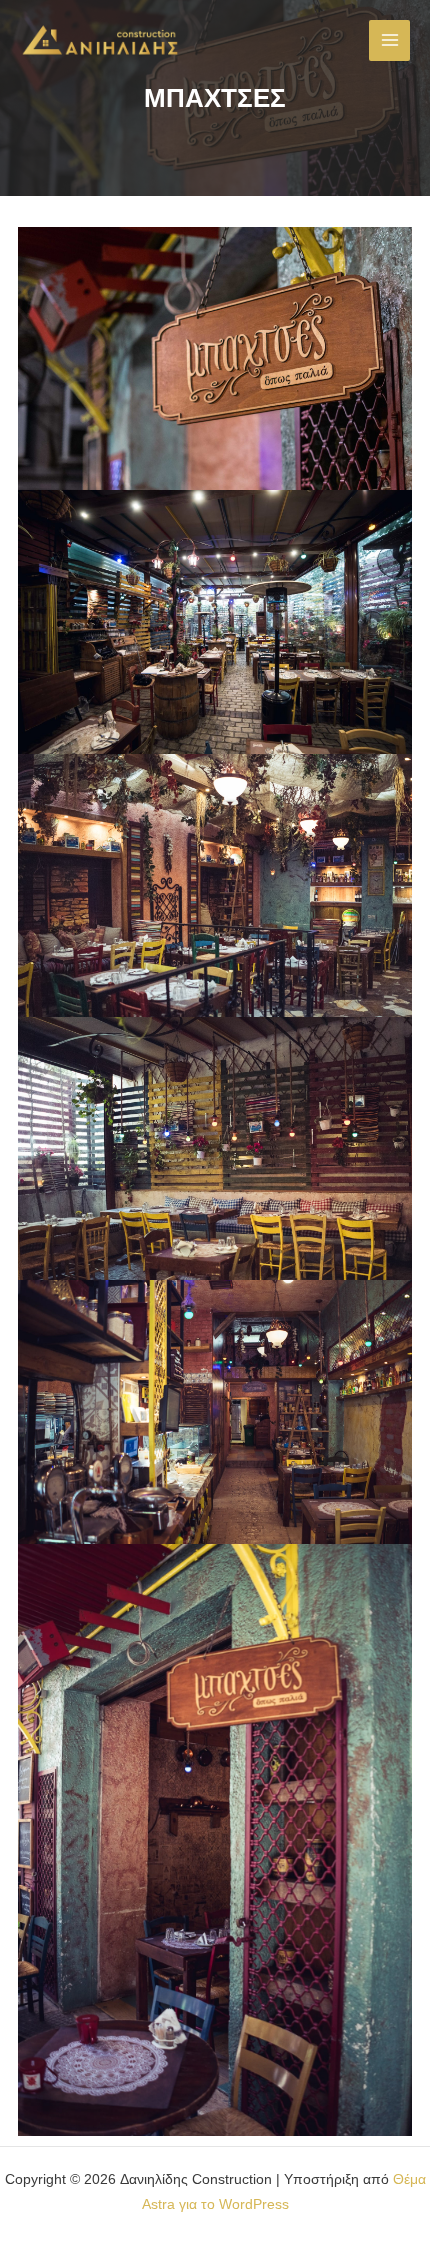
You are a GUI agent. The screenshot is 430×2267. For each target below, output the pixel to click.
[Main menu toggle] (389, 40)
